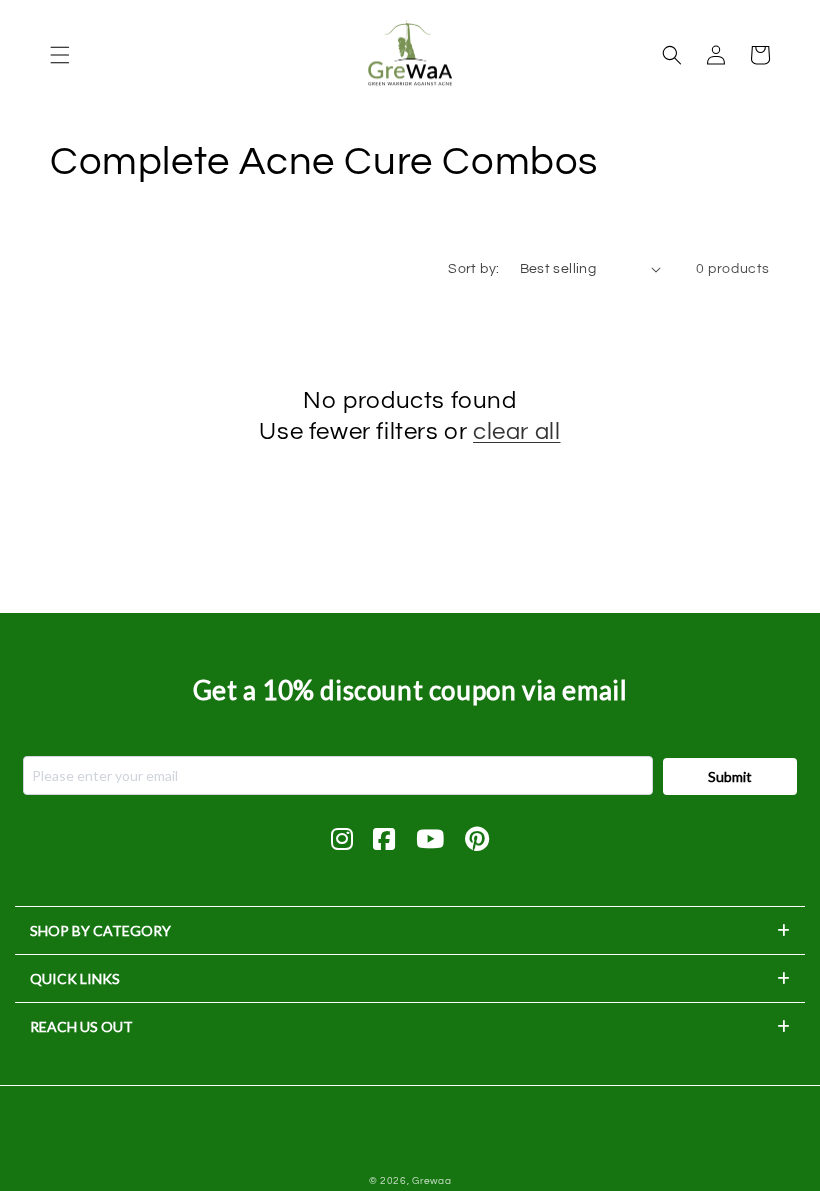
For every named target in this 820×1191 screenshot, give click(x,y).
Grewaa (431, 1181)
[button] (60, 55)
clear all (516, 431)
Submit (730, 776)
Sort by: (473, 269)
